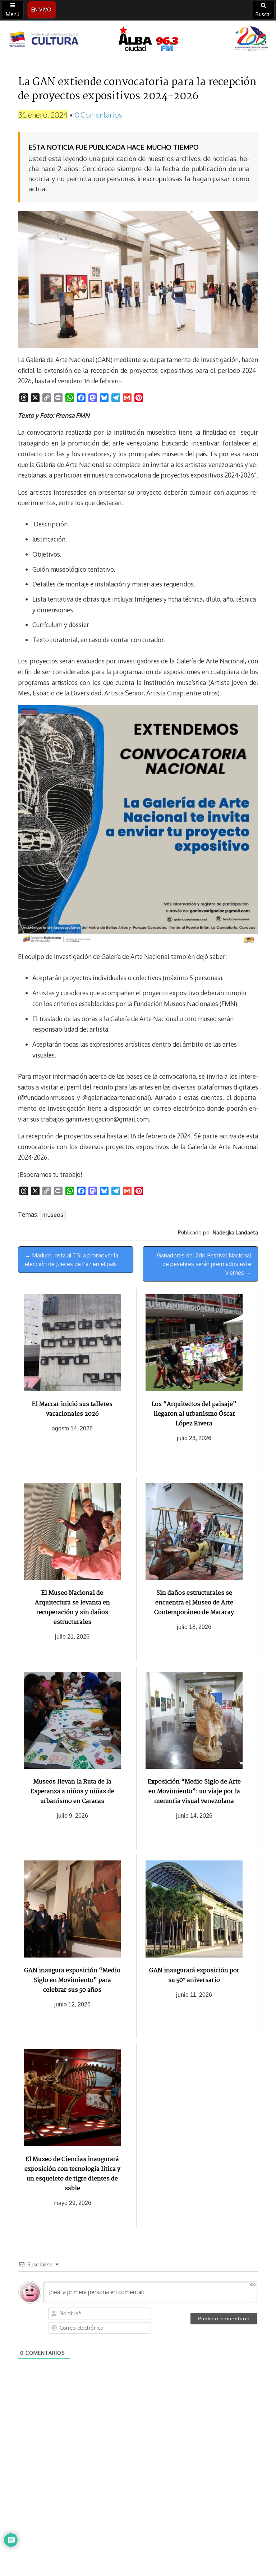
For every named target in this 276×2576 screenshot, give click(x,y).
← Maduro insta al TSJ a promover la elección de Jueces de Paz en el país (72, 1260)
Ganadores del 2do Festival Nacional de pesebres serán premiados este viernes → (204, 1264)
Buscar (263, 14)
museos (53, 1215)
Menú (13, 14)
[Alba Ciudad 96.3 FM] (138, 40)
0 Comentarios (98, 115)
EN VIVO (41, 10)
